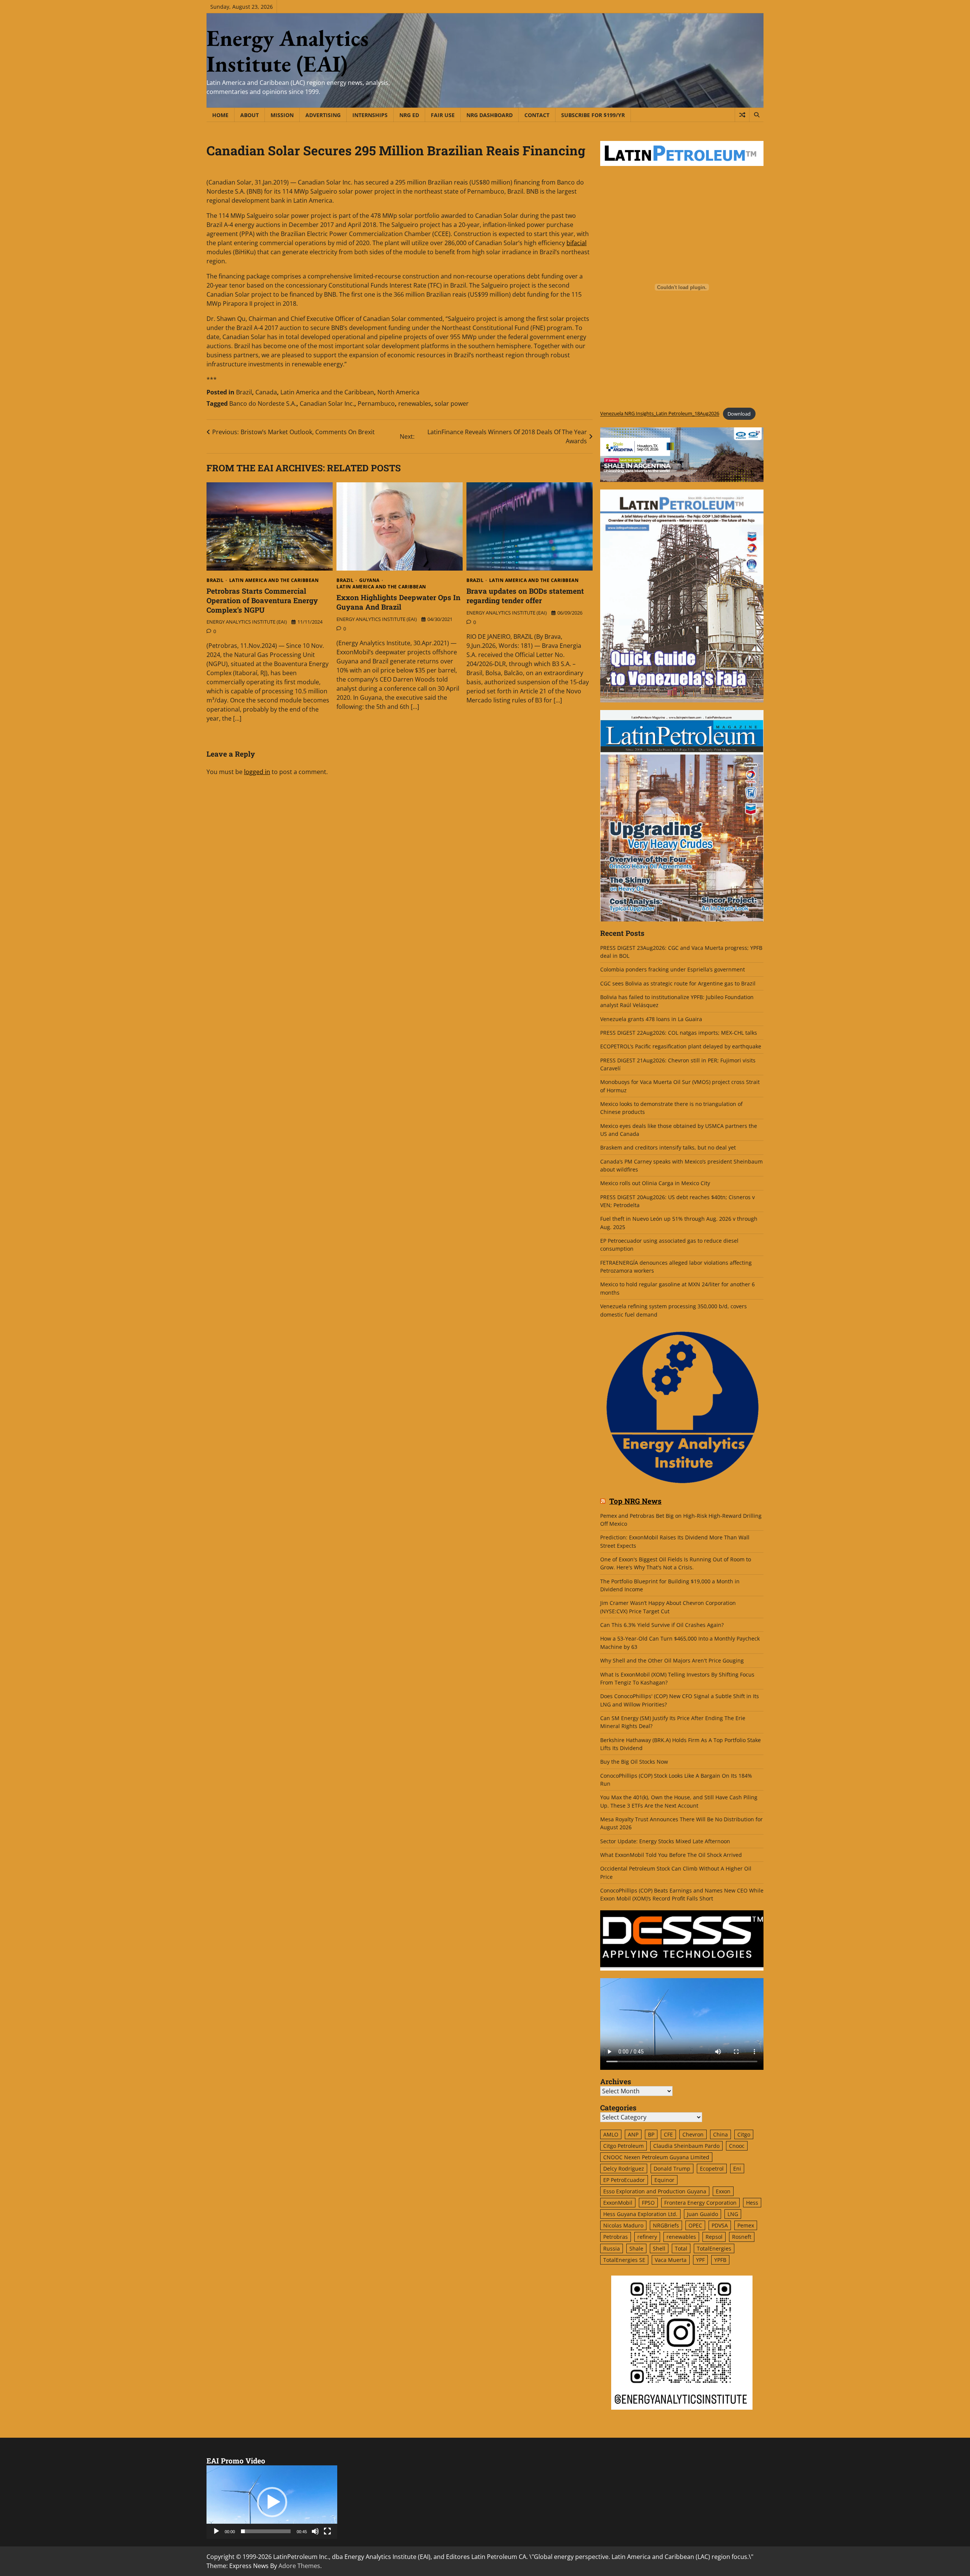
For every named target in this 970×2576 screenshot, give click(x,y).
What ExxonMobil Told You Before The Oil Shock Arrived (671, 1855)
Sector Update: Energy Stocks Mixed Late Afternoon (665, 1841)
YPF (700, 2260)
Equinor (664, 2180)
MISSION (282, 115)
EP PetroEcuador (624, 2180)
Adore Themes (299, 2566)
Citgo (744, 2134)
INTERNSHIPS (370, 115)
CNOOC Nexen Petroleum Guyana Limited (656, 2157)
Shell (659, 2248)
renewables (415, 404)
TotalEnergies (714, 2248)
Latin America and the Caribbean (327, 392)
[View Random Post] (742, 115)
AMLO (611, 2134)
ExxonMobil (618, 2203)
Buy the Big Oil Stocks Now (634, 1762)
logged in (257, 772)
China (720, 2134)
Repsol (714, 2237)
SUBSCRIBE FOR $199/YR (593, 115)
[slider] (266, 2531)
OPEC (695, 2225)
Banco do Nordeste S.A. (263, 404)
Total (681, 2248)
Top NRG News (635, 1501)
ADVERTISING (323, 115)
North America (398, 392)
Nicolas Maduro (623, 2225)
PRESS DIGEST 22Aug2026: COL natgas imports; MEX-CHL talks (679, 1033)
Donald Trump (672, 2169)
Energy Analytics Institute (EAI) (288, 51)
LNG (733, 2214)
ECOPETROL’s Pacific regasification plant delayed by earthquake (681, 1046)
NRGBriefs (666, 2225)
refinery (647, 2237)
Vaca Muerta (671, 2260)
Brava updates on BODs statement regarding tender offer (525, 596)
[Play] (216, 2531)
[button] (272, 2502)
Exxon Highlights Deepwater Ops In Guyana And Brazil (398, 602)
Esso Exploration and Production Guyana (655, 2191)
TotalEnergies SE (624, 2260)
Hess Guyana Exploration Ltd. (640, 2214)
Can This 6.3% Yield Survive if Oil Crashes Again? (662, 1625)
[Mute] (315, 2531)
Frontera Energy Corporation (700, 2203)
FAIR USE (443, 115)
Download (739, 414)
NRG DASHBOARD (490, 115)
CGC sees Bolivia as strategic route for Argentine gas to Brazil (678, 983)
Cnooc (737, 2146)
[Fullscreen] (327, 2531)
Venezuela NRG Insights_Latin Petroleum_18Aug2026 (660, 414)
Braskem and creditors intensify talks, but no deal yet (668, 1147)
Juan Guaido (702, 2214)
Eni (737, 2169)
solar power (452, 404)
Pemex (746, 2225)
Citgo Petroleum (623, 2146)
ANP (633, 2134)
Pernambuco (376, 404)
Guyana (369, 580)
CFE (668, 2134)
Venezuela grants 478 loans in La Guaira (651, 1019)
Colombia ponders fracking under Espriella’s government (673, 969)
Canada (266, 392)
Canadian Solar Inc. (327, 404)
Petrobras (616, 2237)
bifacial (577, 243)
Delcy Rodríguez (624, 2169)
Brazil (244, 392)
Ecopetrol (712, 2169)
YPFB (720, 2260)
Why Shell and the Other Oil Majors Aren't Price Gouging (672, 1660)
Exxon (723, 2191)
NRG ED (409, 115)
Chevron (693, 2134)
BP (651, 2134)
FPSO (648, 2203)
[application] (272, 2502)
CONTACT (537, 115)
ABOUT (250, 115)
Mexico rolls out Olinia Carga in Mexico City (655, 1183)
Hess (752, 2203)
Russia (612, 2248)
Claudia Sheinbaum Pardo (686, 2146)
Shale (636, 2248)
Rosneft (742, 2237)
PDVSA (720, 2225)
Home (220, 115)
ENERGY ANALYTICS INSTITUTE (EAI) (247, 622)
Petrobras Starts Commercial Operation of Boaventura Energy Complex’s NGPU (262, 600)
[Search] (756, 115)
